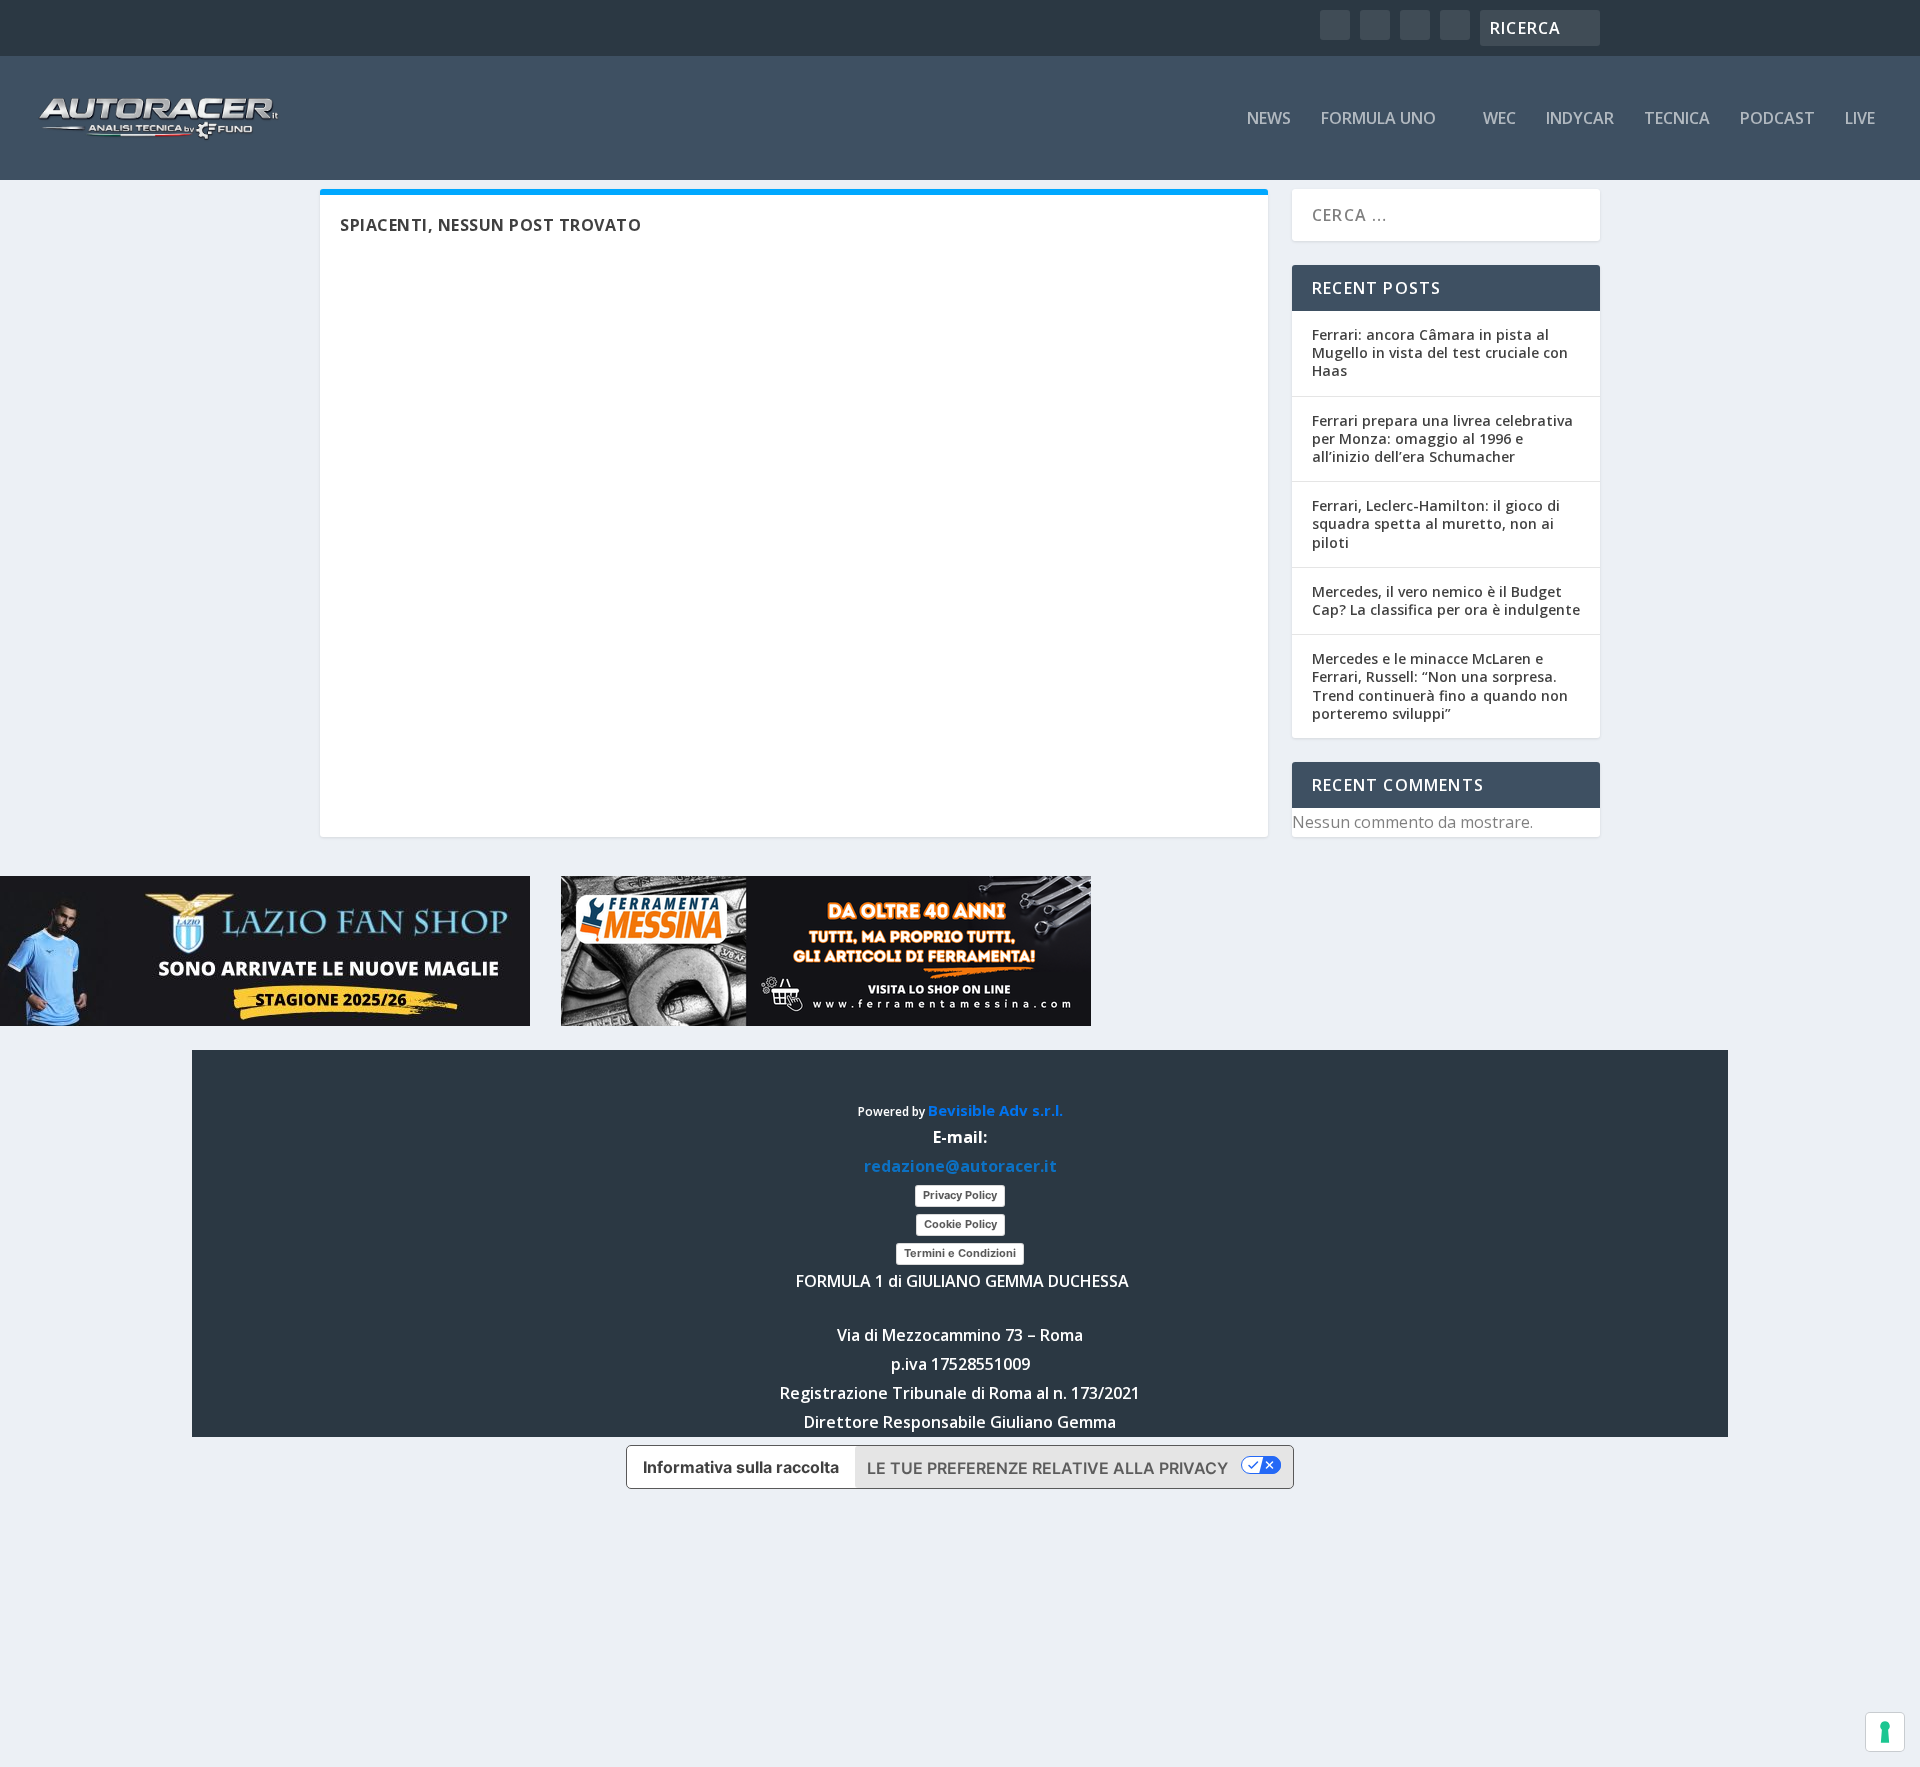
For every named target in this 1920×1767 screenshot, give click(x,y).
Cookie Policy (960, 1224)
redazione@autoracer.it (960, 1166)
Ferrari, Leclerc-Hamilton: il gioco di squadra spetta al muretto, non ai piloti (1436, 523)
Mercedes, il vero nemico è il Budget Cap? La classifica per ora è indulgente (1446, 600)
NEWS (1269, 119)
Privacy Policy (960, 1195)
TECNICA (1677, 119)
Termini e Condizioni (960, 1253)
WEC (1499, 119)
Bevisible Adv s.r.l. (995, 1110)
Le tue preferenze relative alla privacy (1047, 1468)
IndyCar (1580, 119)
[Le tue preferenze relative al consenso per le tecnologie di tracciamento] (1885, 1732)
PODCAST (1777, 119)
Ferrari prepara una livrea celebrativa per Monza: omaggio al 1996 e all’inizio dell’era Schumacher (1442, 438)
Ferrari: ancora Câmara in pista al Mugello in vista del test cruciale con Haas (1440, 352)
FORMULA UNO (1378, 119)
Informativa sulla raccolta (741, 1467)
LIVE (1860, 119)
